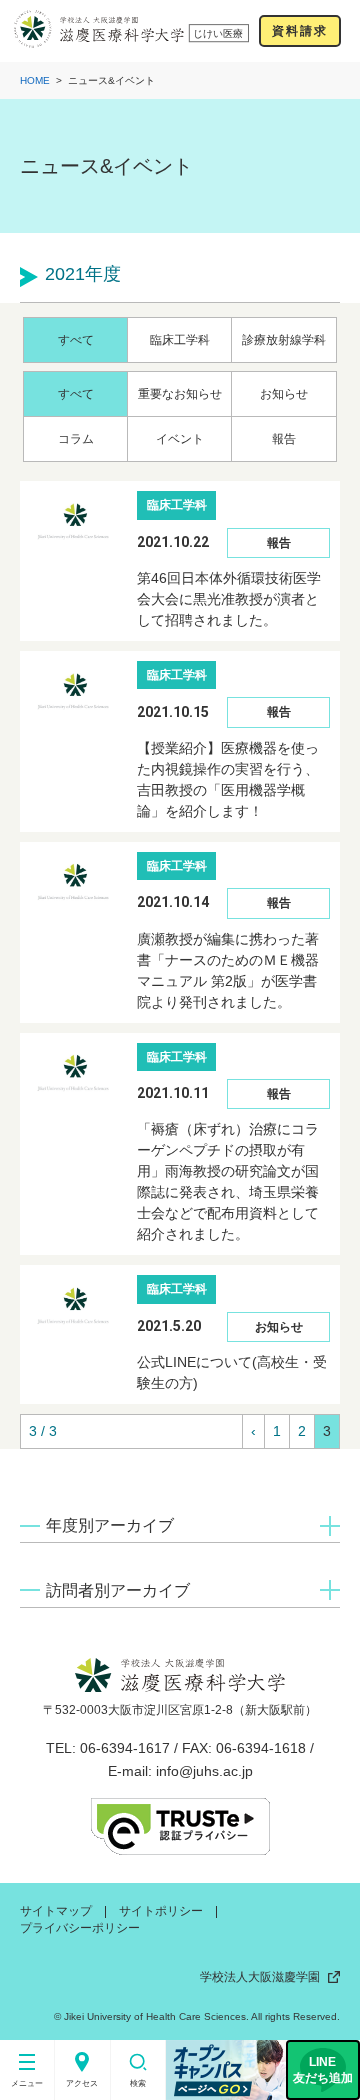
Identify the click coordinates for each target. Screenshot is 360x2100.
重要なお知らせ (180, 394)
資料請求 (299, 31)
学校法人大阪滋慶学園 (260, 1977)
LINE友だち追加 (323, 2070)
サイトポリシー (161, 1911)
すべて (76, 340)
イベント (180, 439)
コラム (76, 439)
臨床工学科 (180, 340)
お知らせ (284, 394)
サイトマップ (56, 1911)
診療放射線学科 (284, 340)
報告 (284, 439)
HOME (35, 80)
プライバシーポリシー (80, 1928)
